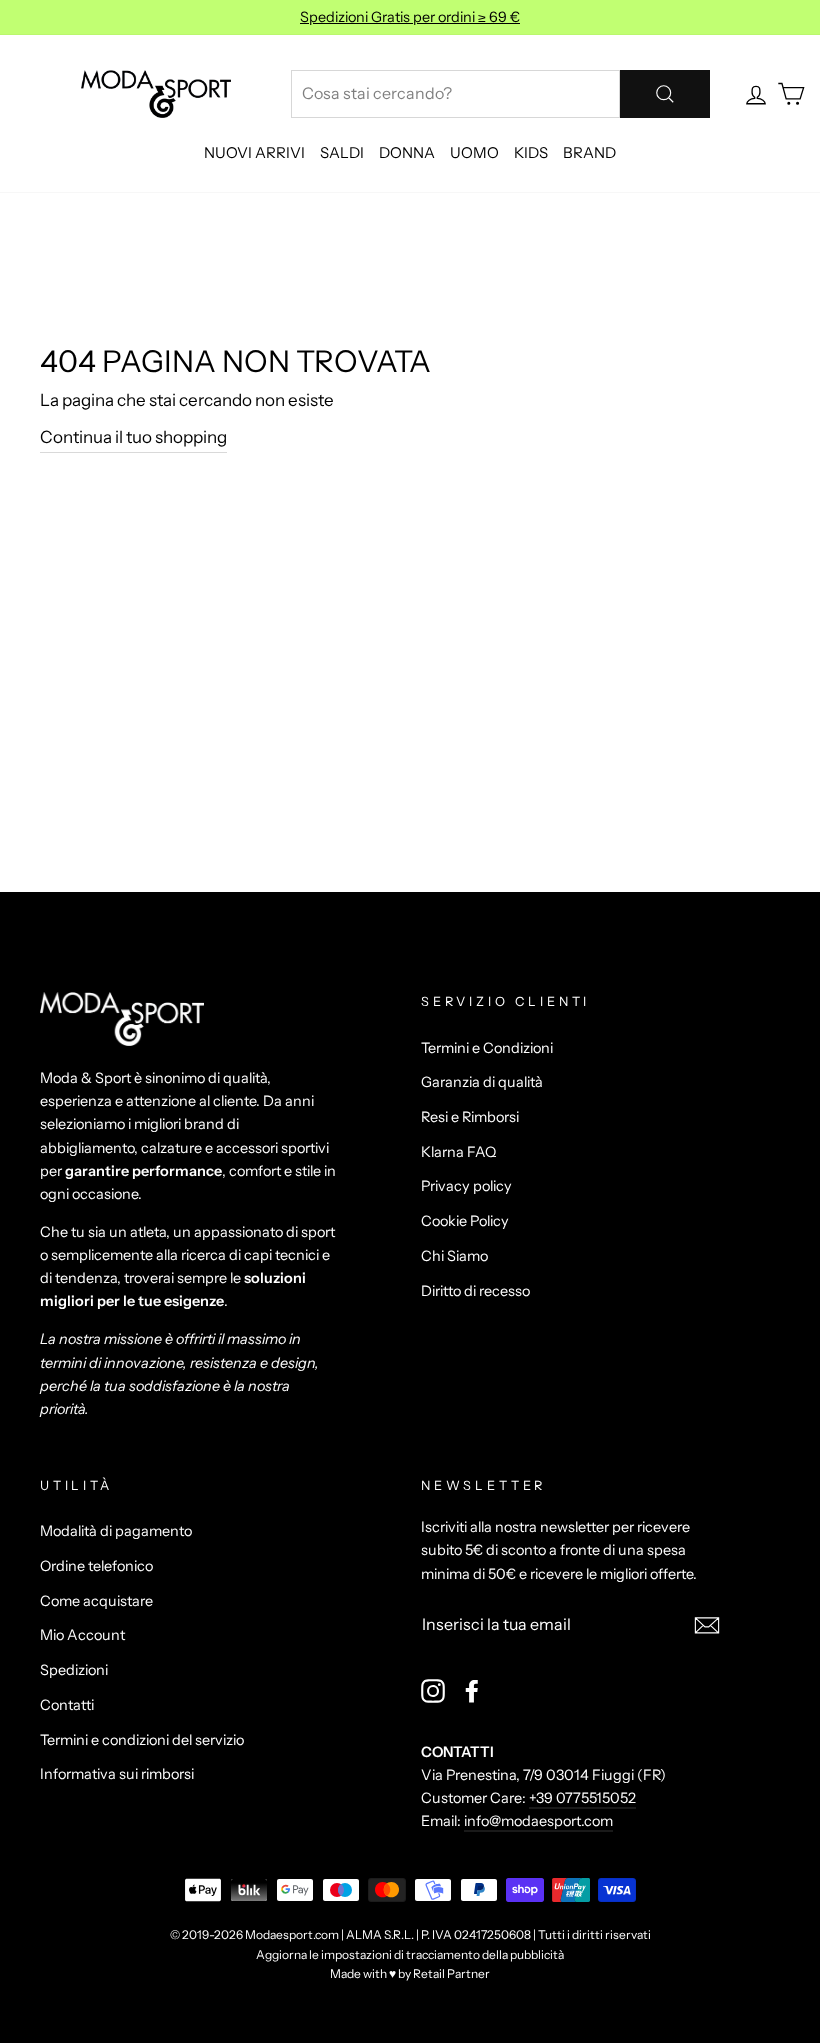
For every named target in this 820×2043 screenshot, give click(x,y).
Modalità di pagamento (116, 1531)
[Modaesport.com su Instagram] (433, 1690)
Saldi (342, 152)
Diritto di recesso (475, 1291)
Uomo (474, 152)
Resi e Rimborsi (470, 1117)
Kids (531, 152)
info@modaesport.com (538, 1821)
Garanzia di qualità (482, 1082)
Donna (407, 152)
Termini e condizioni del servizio (142, 1740)
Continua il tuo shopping (133, 437)
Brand (589, 152)
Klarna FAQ (458, 1152)
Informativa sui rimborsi (117, 1774)
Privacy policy (466, 1186)
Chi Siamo (454, 1256)
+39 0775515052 (582, 1798)
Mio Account (82, 1635)
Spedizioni (74, 1670)
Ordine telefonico (96, 1566)
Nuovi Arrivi (254, 152)
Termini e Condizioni (487, 1048)
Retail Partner (451, 1973)
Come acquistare (96, 1601)
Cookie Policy (465, 1221)
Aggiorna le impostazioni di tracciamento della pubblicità (410, 1954)
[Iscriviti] (707, 1624)
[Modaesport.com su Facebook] (472, 1690)
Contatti (67, 1705)
